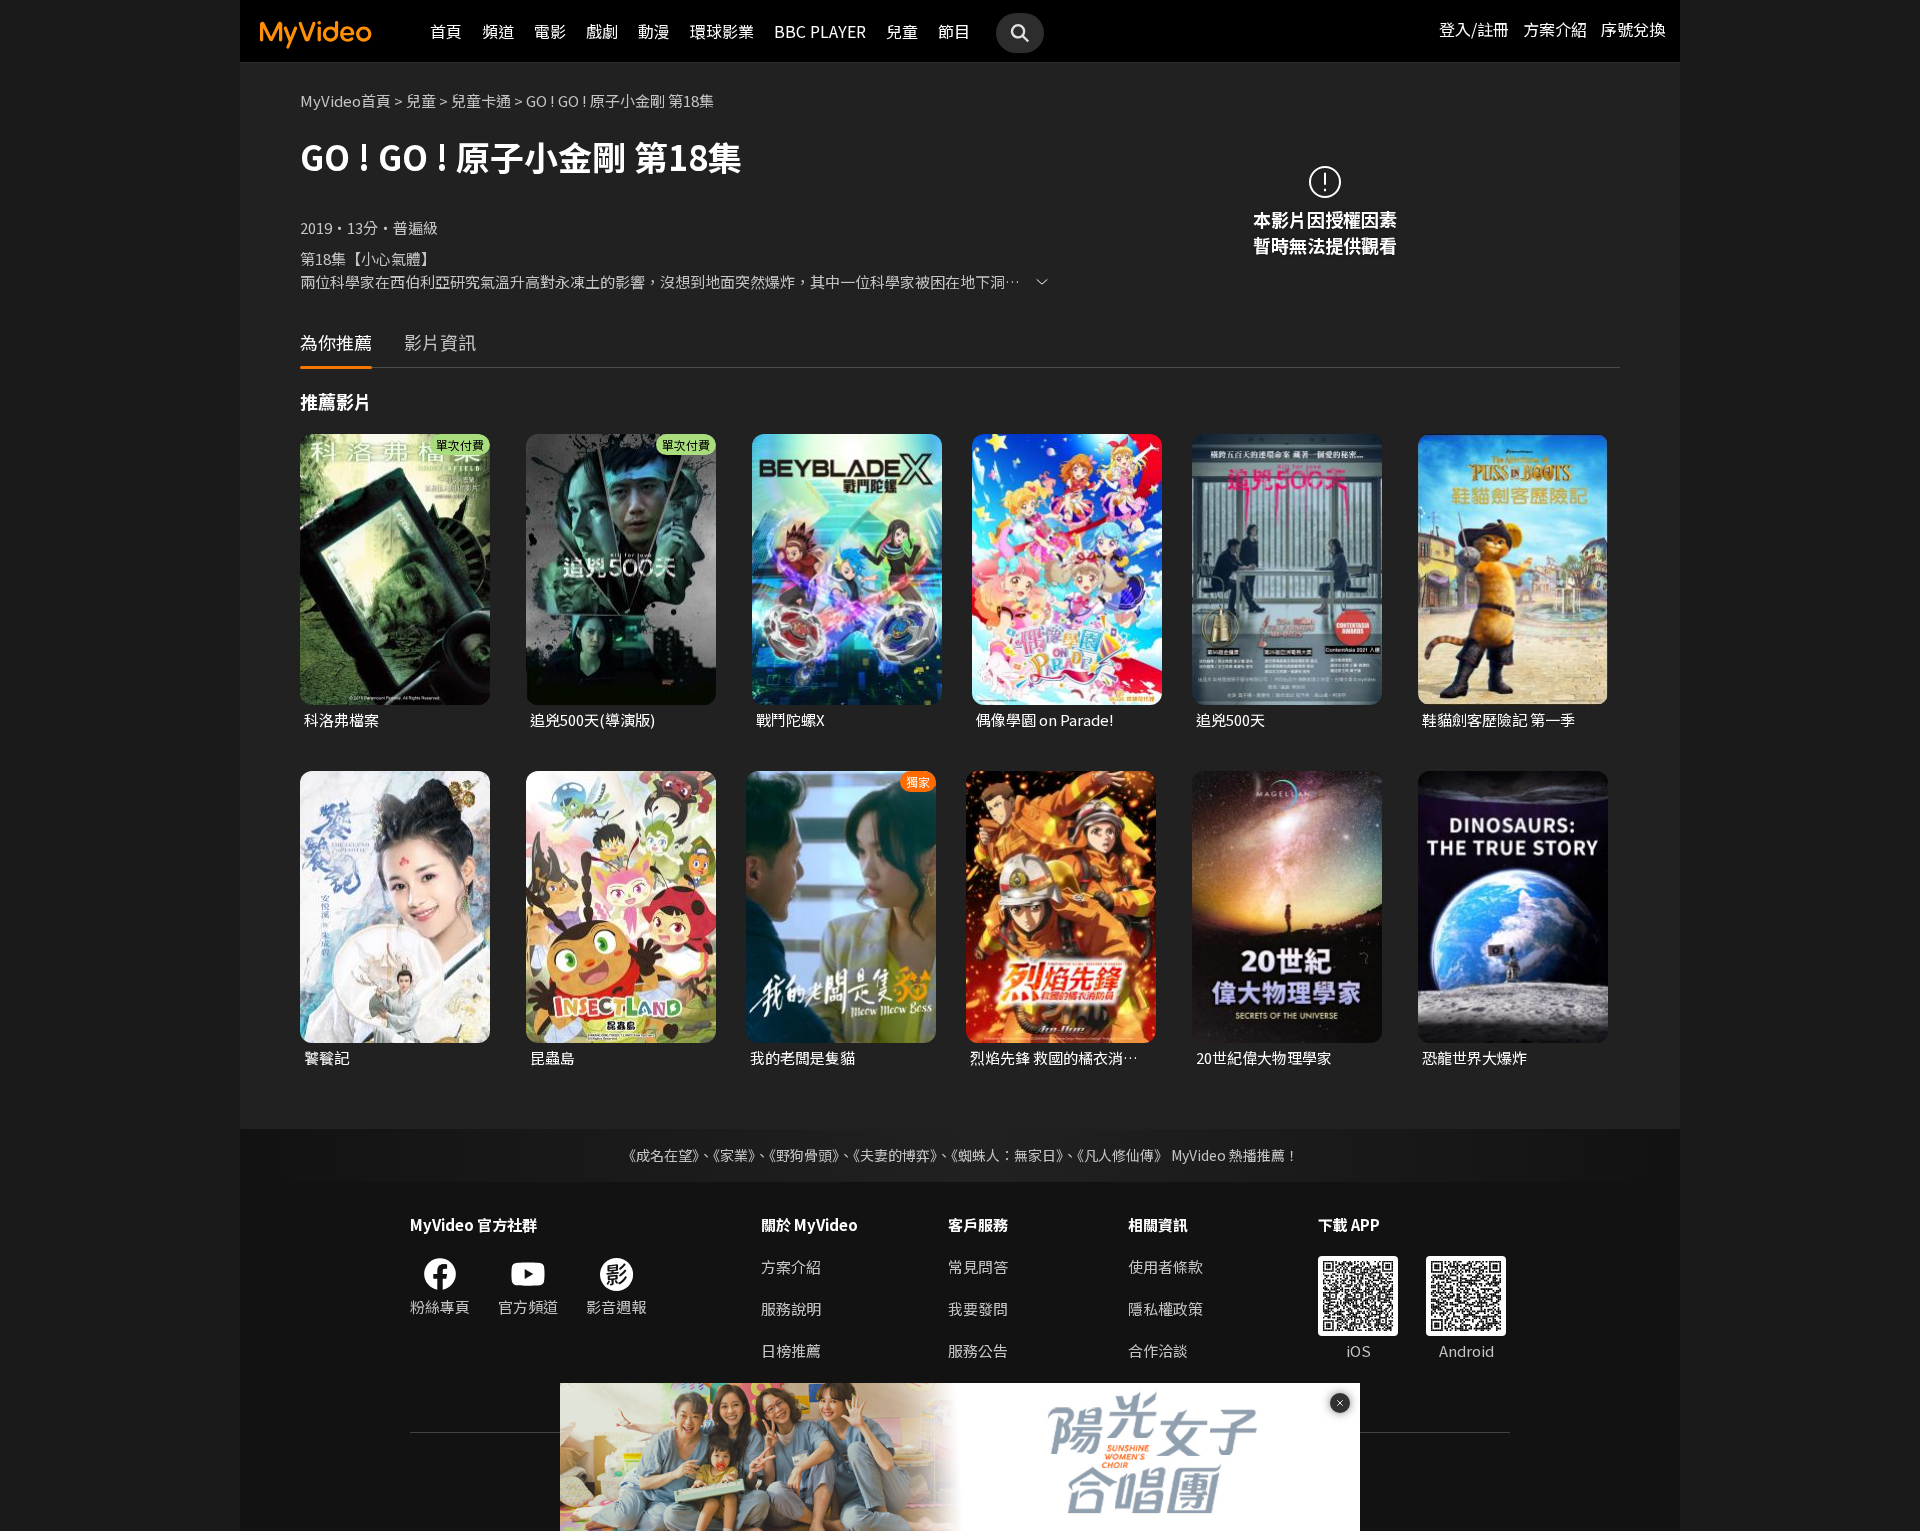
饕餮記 (326, 1057)
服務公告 (978, 1350)
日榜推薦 (791, 1350)
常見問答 (978, 1266)
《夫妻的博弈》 (895, 1155)
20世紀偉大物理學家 (1264, 1057)
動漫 (654, 31)
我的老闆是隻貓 (802, 1057)
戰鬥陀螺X (790, 719)
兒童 (902, 31)
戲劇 (602, 31)
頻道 (498, 31)
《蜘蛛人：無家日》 (1007, 1155)
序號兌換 (1633, 29)
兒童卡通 (481, 100)
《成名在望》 (660, 1155)
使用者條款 (1165, 1266)
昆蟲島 (552, 1057)
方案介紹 (1555, 29)
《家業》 (734, 1155)
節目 (954, 31)
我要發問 (978, 1308)
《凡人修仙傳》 (1122, 1155)
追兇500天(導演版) (592, 719)
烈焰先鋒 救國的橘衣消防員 (1054, 1058)
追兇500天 (1230, 719)
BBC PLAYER (820, 31)
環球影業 (722, 31)
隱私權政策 (1165, 1308)
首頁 (446, 31)
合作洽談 (1158, 1350)
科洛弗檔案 (341, 719)
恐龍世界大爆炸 (1474, 1057)
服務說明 (791, 1308)
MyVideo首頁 (345, 100)
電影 (550, 31)
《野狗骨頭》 (804, 1155)
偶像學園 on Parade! (1045, 719)
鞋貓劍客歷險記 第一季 (1498, 719)
